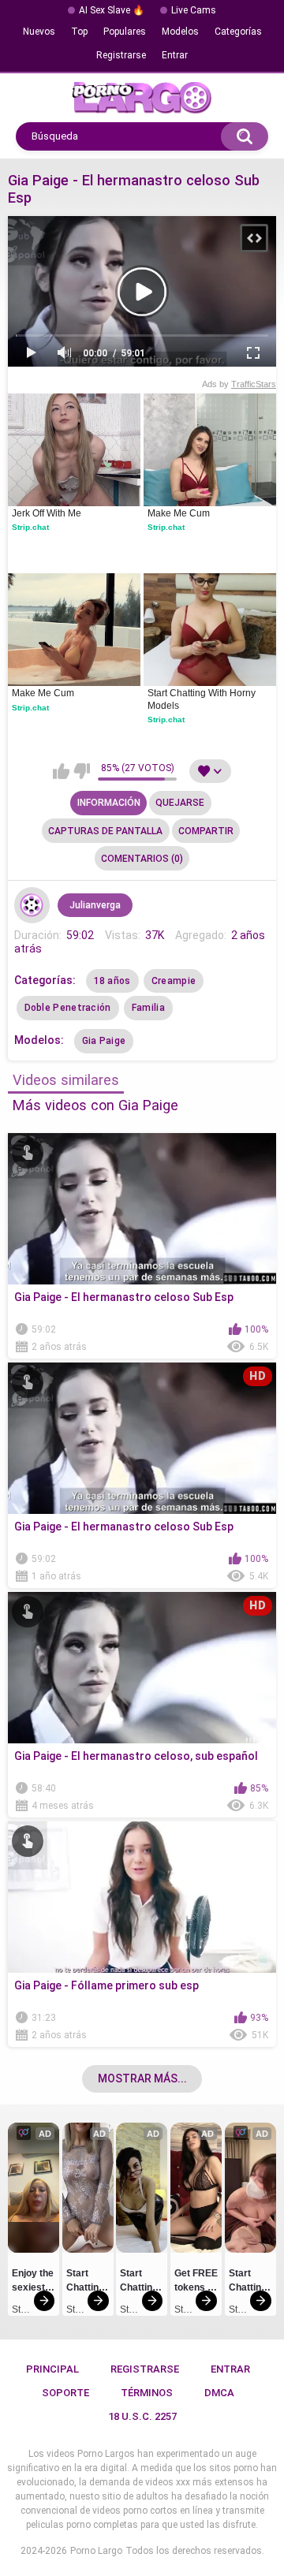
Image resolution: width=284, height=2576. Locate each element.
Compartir (206, 831)
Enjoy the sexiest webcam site (34, 2283)
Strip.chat (30, 527)
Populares (125, 32)
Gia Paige (104, 1041)
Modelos (180, 32)
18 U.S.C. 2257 (142, 2416)
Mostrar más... (142, 2078)
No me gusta (82, 771)
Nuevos (39, 32)
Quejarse (180, 803)
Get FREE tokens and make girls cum (196, 2283)
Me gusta (61, 771)
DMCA (219, 2393)
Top (79, 32)
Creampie (174, 981)
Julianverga (95, 905)
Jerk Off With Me (47, 513)
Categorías (238, 32)
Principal (52, 2369)
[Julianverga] (32, 905)
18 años (112, 981)
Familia (148, 1008)
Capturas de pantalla (105, 831)
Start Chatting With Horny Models (203, 699)
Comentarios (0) (142, 859)
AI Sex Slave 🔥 (112, 10)
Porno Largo (96, 2551)
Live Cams (194, 10)
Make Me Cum (179, 513)
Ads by (239, 384)
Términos (147, 2393)
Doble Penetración (68, 1008)
